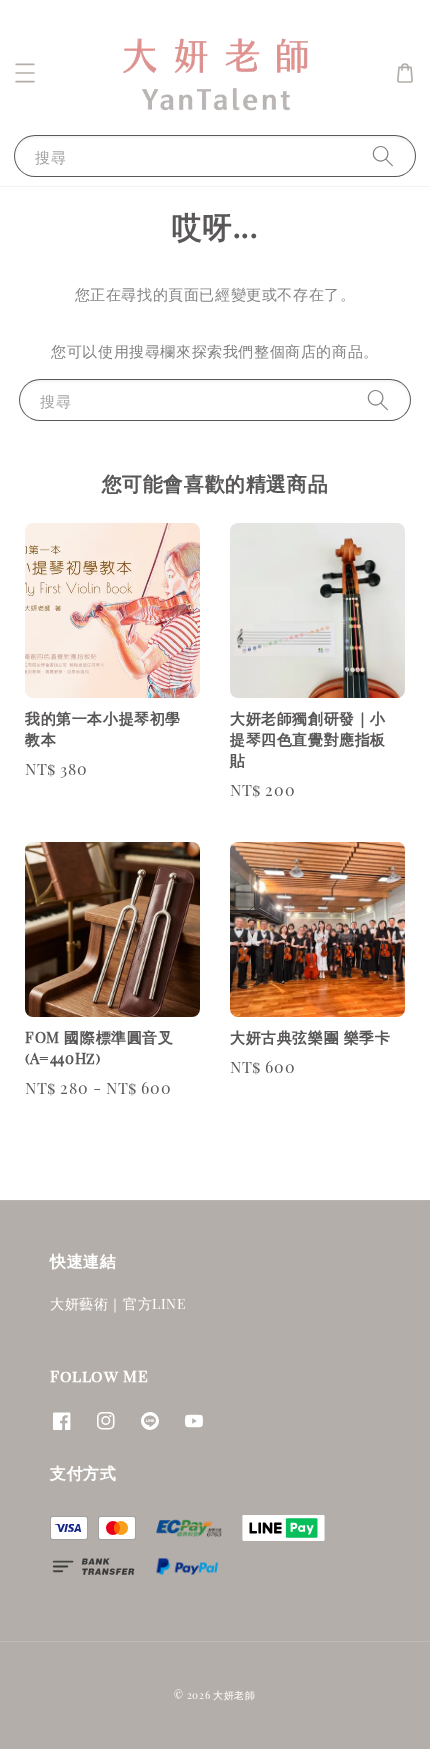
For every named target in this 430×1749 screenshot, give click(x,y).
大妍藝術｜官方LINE (118, 1303)
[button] (25, 73)
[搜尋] (383, 155)
